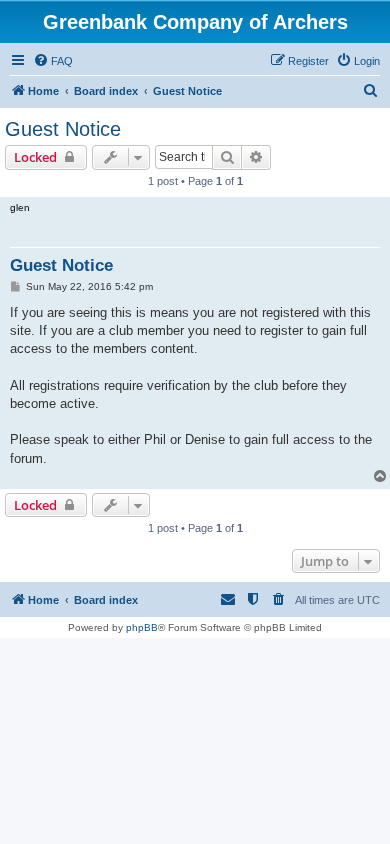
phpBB (142, 627)
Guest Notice (63, 129)
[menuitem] (53, 61)
